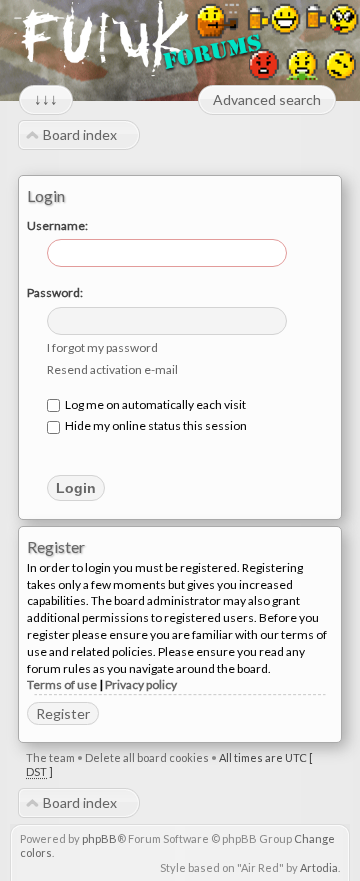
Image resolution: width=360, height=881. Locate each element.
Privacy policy (141, 684)
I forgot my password (102, 347)
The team (50, 757)
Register (63, 713)
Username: (57, 225)
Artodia (319, 867)
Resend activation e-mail (112, 369)
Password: (55, 292)
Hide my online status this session (155, 425)
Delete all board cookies (147, 757)
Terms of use (62, 684)
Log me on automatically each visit (154, 404)
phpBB (99, 838)
